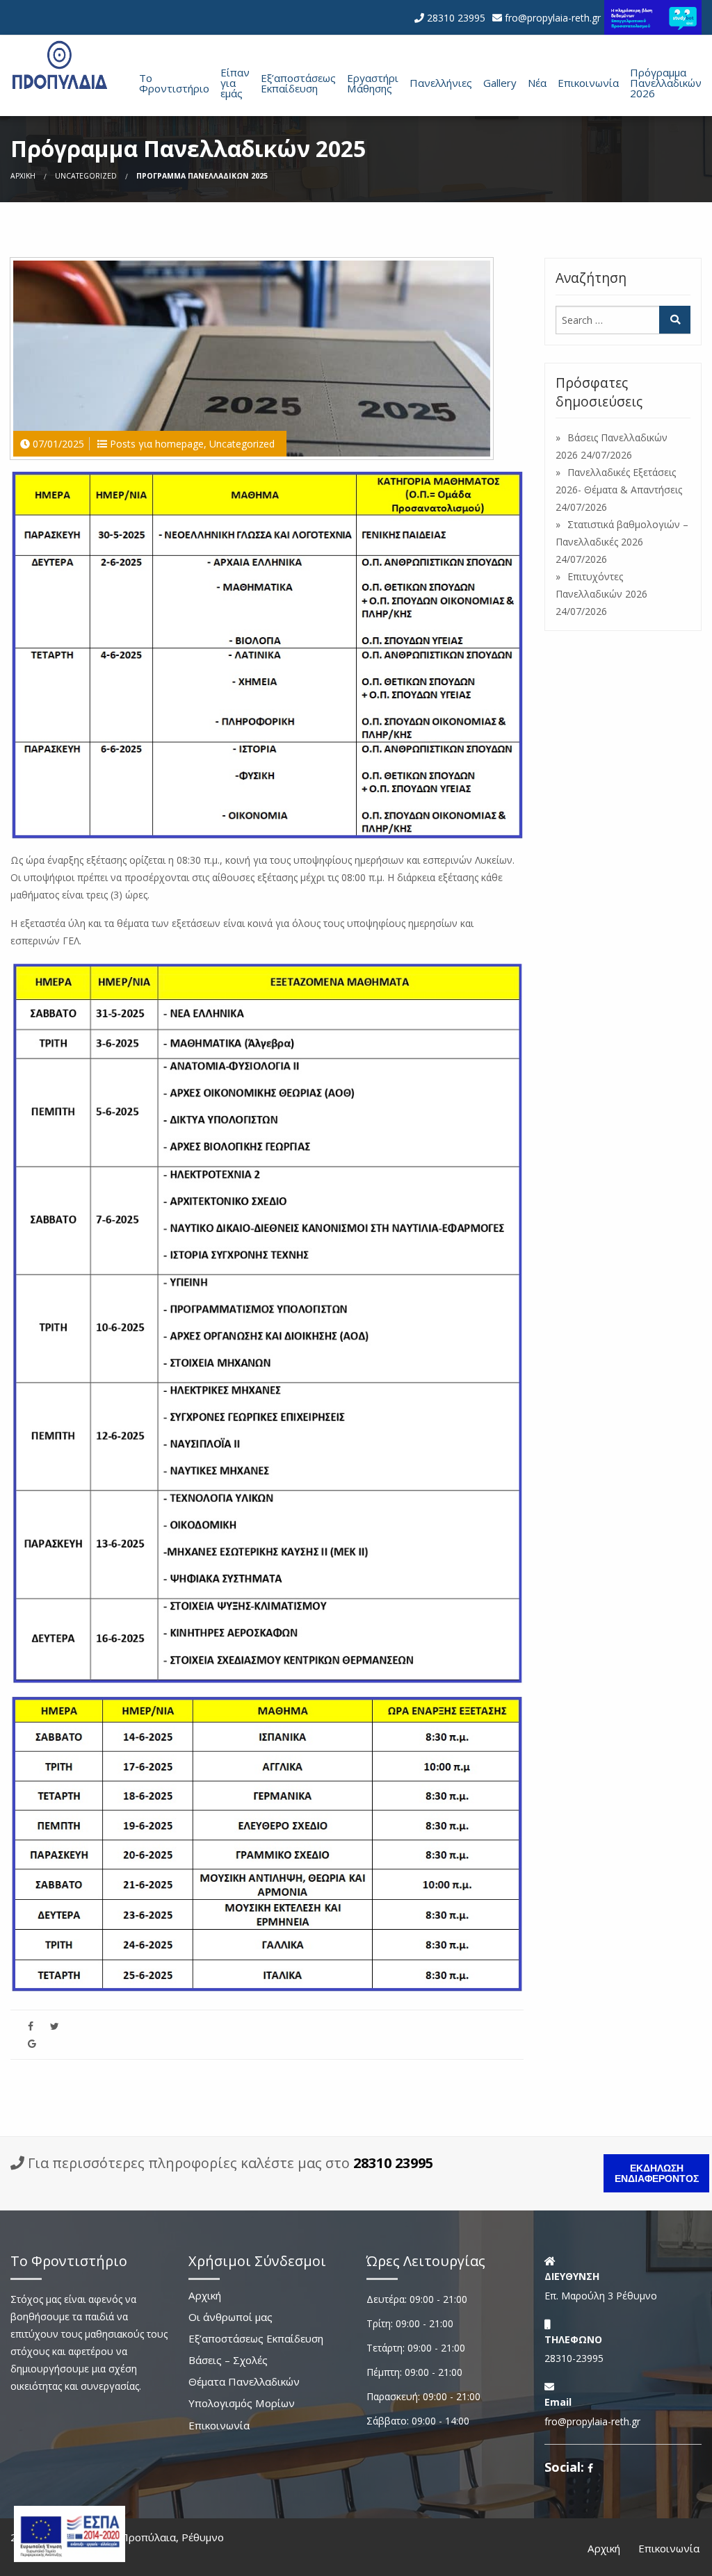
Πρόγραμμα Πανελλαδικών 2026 (666, 83)
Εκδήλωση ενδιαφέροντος (657, 2173)
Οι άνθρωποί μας (230, 2318)
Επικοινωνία (588, 83)
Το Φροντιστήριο (174, 83)
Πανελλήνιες (441, 83)
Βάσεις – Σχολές (228, 2361)
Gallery (500, 83)
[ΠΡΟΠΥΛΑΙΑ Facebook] (590, 2468)
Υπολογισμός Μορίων (242, 2404)
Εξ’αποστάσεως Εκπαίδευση (298, 83)
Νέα (537, 83)
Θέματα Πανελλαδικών (244, 2382)
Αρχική (23, 176)
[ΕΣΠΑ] (70, 2533)
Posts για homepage (157, 444)
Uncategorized (86, 176)
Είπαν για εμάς (235, 83)
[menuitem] (169, 82)
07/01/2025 (58, 444)
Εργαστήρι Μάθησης (373, 83)
